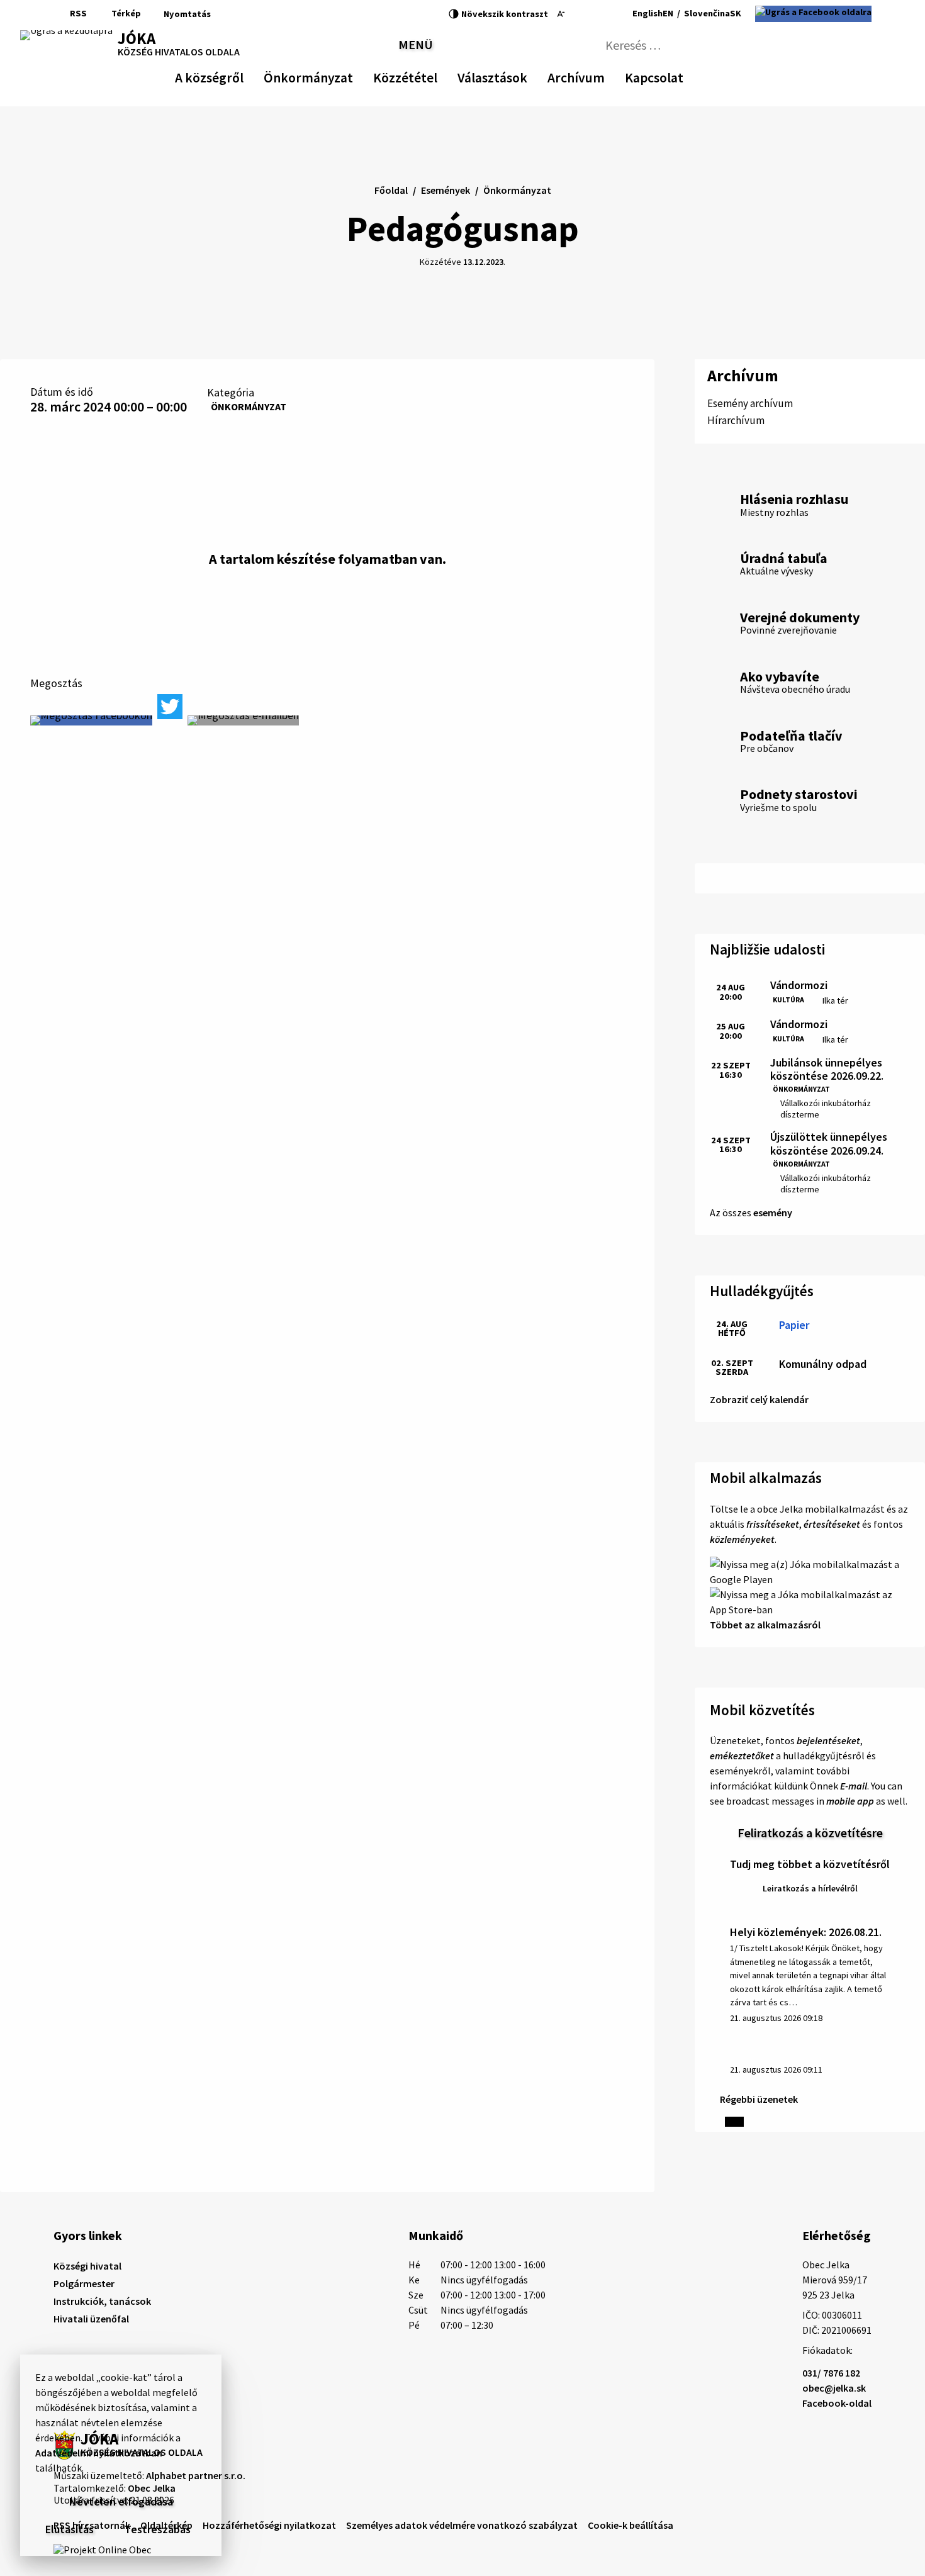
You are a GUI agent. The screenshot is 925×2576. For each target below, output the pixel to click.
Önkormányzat (249, 406)
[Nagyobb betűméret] (594, 14)
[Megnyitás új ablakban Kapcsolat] (672, 76)
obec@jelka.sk (834, 2388)
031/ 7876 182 (831, 2373)
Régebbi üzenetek (759, 2099)
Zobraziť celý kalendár (759, 1399)
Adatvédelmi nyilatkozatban (99, 2453)
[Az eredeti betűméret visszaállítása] (576, 14)
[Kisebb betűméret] (561, 14)
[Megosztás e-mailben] (243, 720)
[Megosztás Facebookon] (91, 720)
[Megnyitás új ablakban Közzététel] (431, 76)
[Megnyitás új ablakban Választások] (521, 76)
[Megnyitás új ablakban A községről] (237, 76)
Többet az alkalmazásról (765, 1625)
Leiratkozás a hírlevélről (810, 1888)
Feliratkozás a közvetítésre (810, 1833)
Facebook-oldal (837, 2403)
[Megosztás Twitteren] (170, 707)
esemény (773, 1212)
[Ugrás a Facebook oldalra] (813, 14)
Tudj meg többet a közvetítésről (810, 1864)
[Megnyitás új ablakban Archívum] (598, 76)
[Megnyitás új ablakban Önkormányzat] (347, 76)
